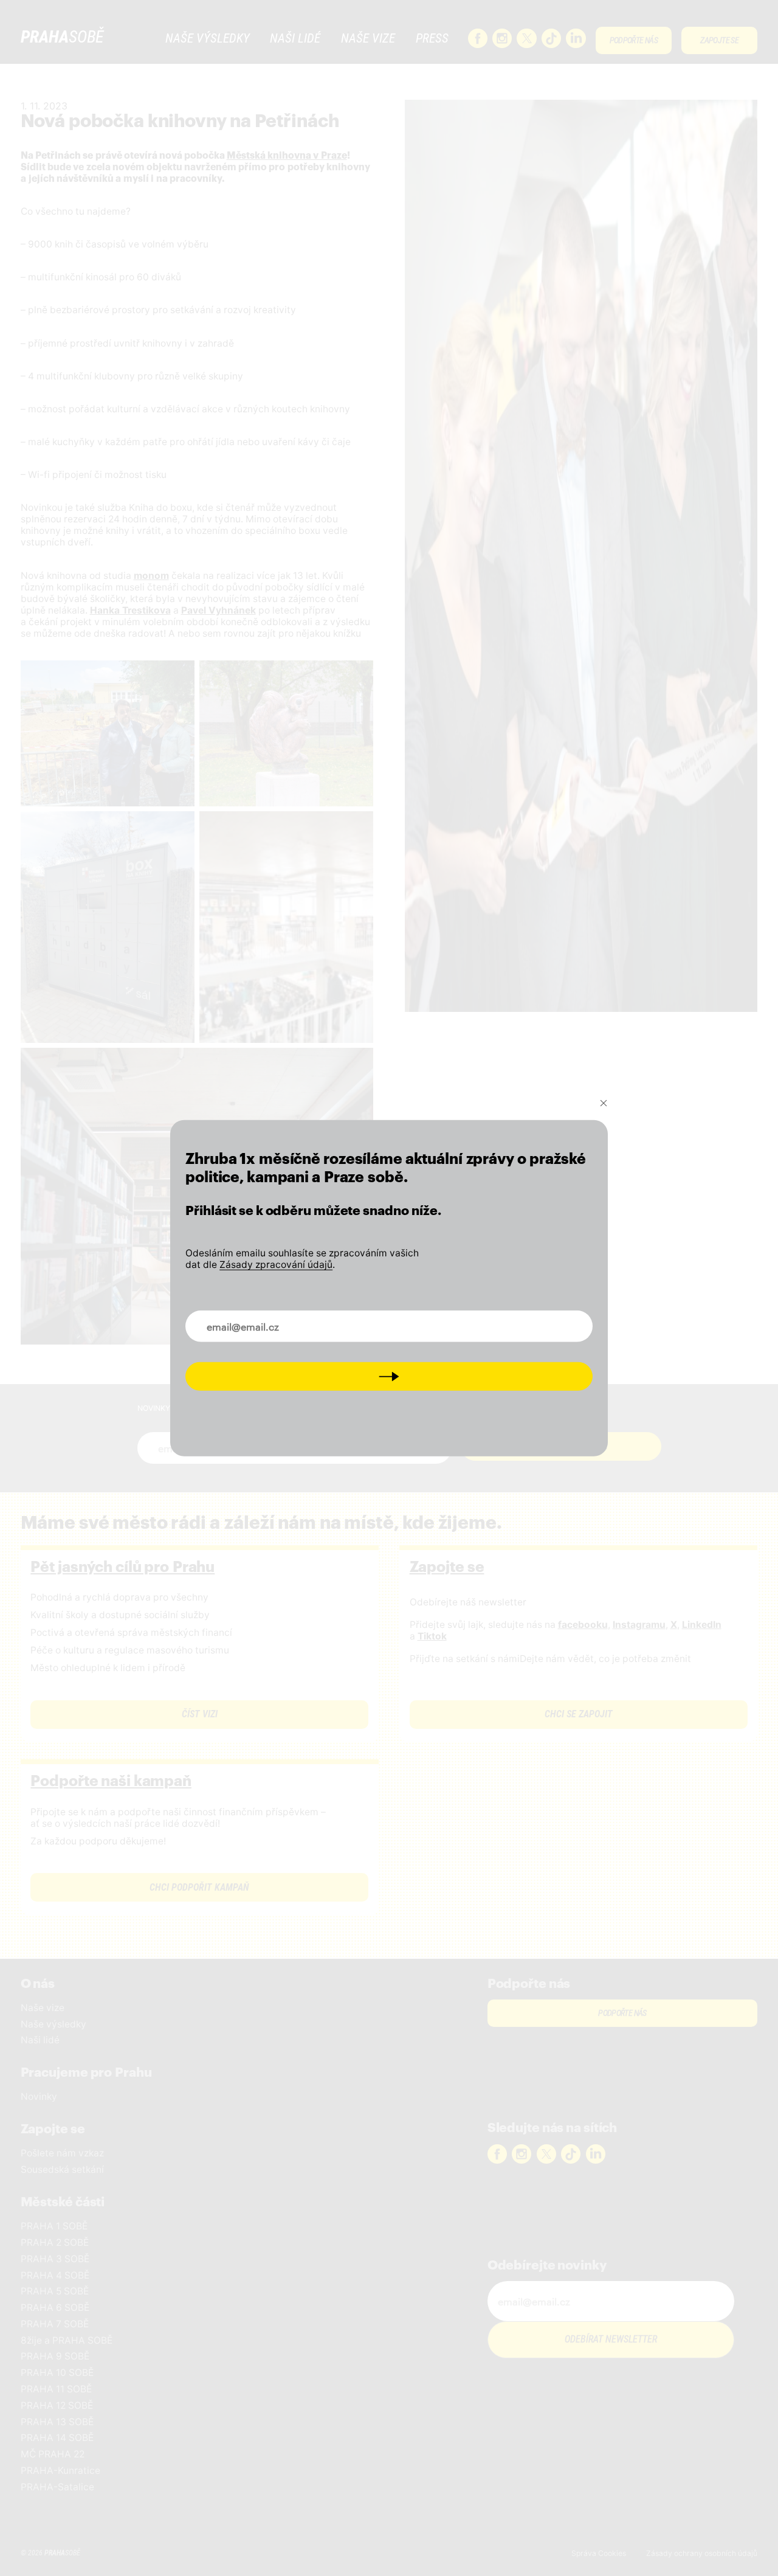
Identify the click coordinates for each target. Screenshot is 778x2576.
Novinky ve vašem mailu (251, 1319)
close (604, 1103)
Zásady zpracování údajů (276, 1264)
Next (389, 1376)
